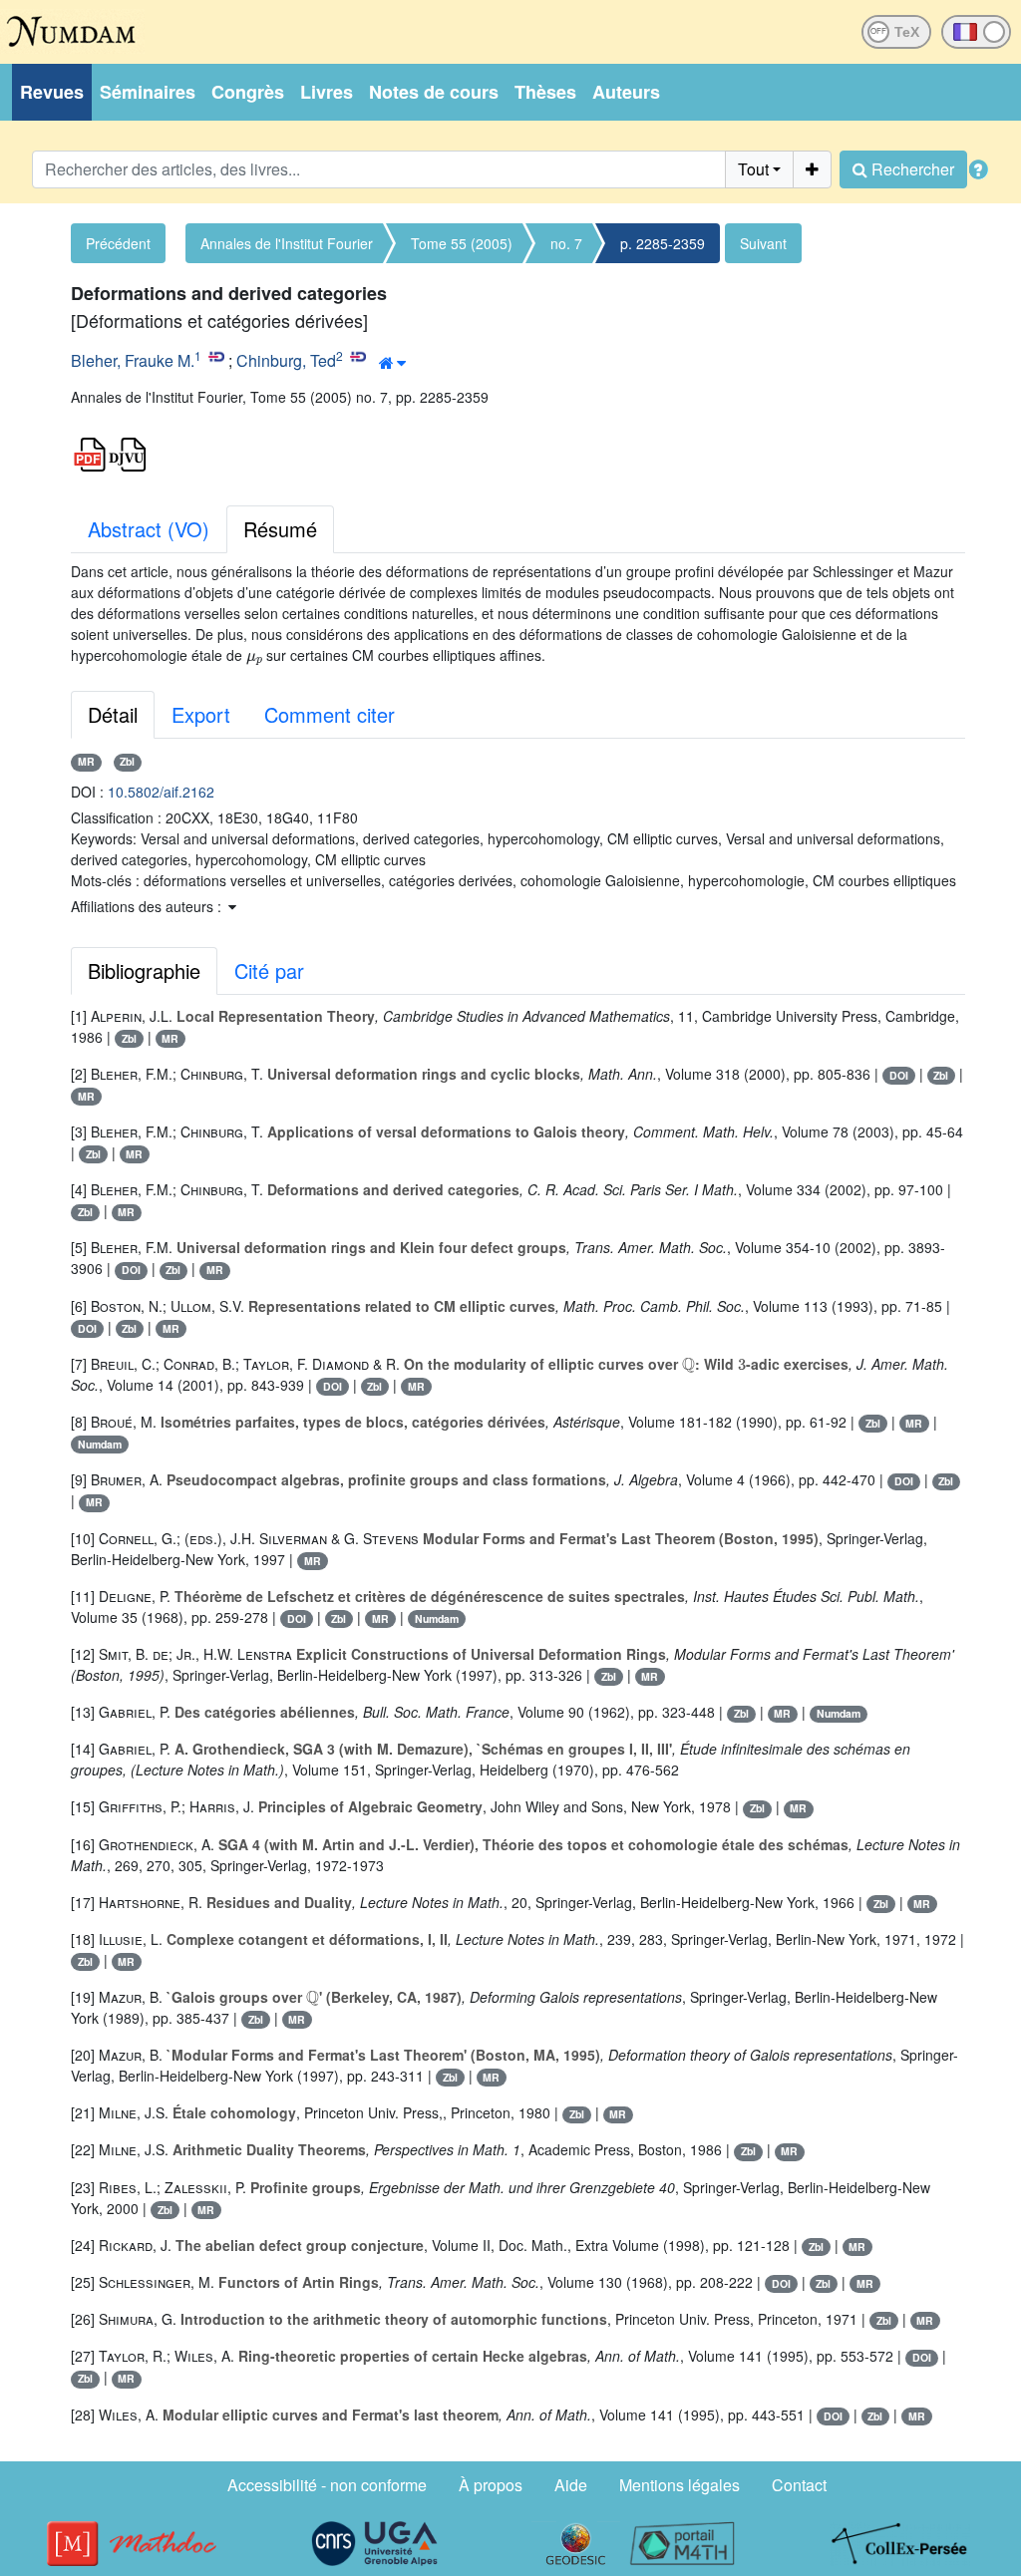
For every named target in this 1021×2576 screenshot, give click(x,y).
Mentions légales (680, 2485)
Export (201, 714)
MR (86, 761)
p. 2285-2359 (663, 243)
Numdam (100, 1444)
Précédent (118, 243)
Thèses (545, 92)
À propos (491, 2485)
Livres (327, 92)
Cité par (269, 970)
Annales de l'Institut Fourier (287, 243)
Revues (52, 92)
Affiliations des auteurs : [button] (148, 906)
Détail (113, 714)
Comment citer (330, 714)
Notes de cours (434, 92)
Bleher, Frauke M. (133, 360)
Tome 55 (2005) (462, 243)
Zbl (127, 761)
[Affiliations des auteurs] (392, 363)
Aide (571, 2485)
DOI (899, 1075)
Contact (799, 2485)
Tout (753, 169)
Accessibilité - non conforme (327, 2485)
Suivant (763, 243)
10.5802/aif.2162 (161, 792)
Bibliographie (144, 970)
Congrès (248, 92)
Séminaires (148, 92)
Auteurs (626, 92)
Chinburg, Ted (286, 360)
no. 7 (566, 243)
